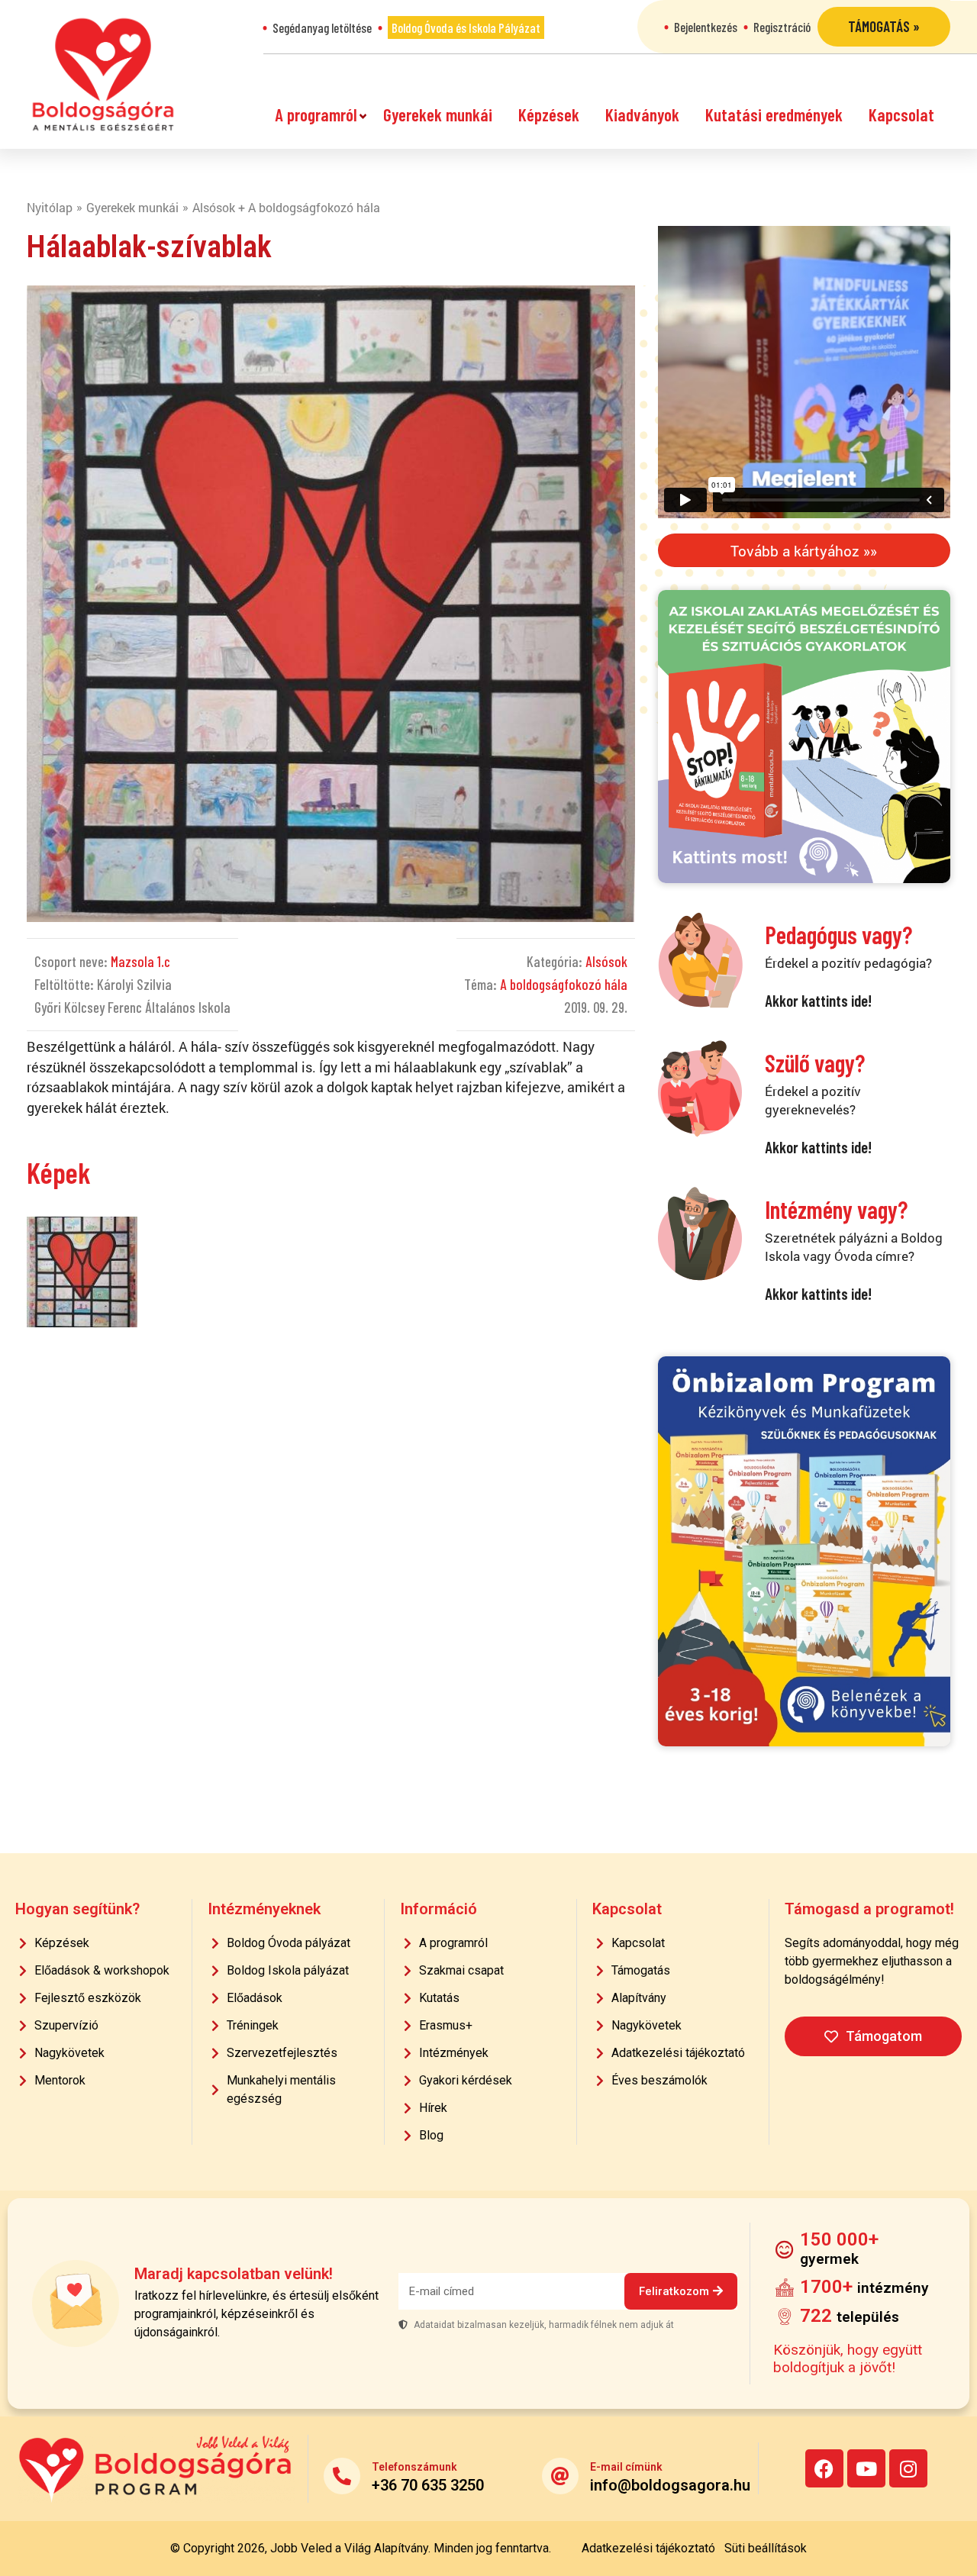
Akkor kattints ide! (818, 1000)
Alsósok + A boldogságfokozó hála (286, 207)
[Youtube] (866, 2468)
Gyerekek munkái (438, 114)
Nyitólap (50, 207)
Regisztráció (782, 27)
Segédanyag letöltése (322, 27)
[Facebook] (824, 2468)
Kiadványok (642, 114)
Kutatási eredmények (774, 114)
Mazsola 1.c (140, 961)
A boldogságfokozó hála (564, 984)
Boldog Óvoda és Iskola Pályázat (466, 27)
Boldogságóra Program (103, 74)
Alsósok (606, 961)
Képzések (549, 114)
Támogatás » (884, 26)
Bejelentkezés (706, 27)
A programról (316, 114)
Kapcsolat (901, 114)
